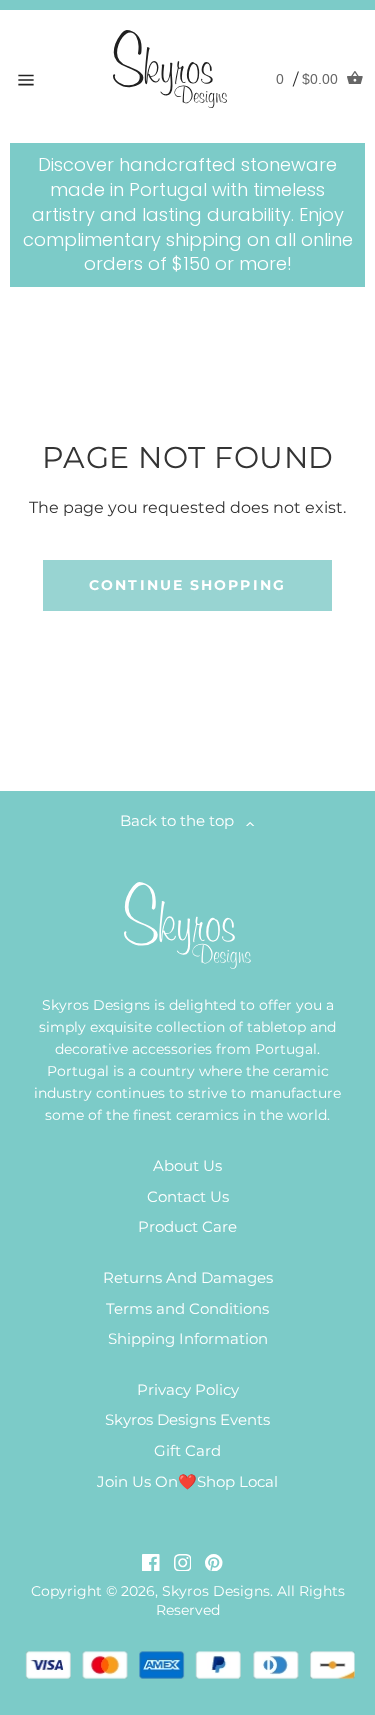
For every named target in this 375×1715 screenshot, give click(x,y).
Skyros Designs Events (187, 1419)
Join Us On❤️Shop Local (187, 1481)
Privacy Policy (188, 1389)
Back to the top (183, 820)
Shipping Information (188, 1338)
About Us (187, 1165)
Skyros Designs (216, 1591)
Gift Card (187, 1450)
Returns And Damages (188, 1277)
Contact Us (188, 1196)
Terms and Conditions (187, 1308)
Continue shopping (187, 585)
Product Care (187, 1226)
